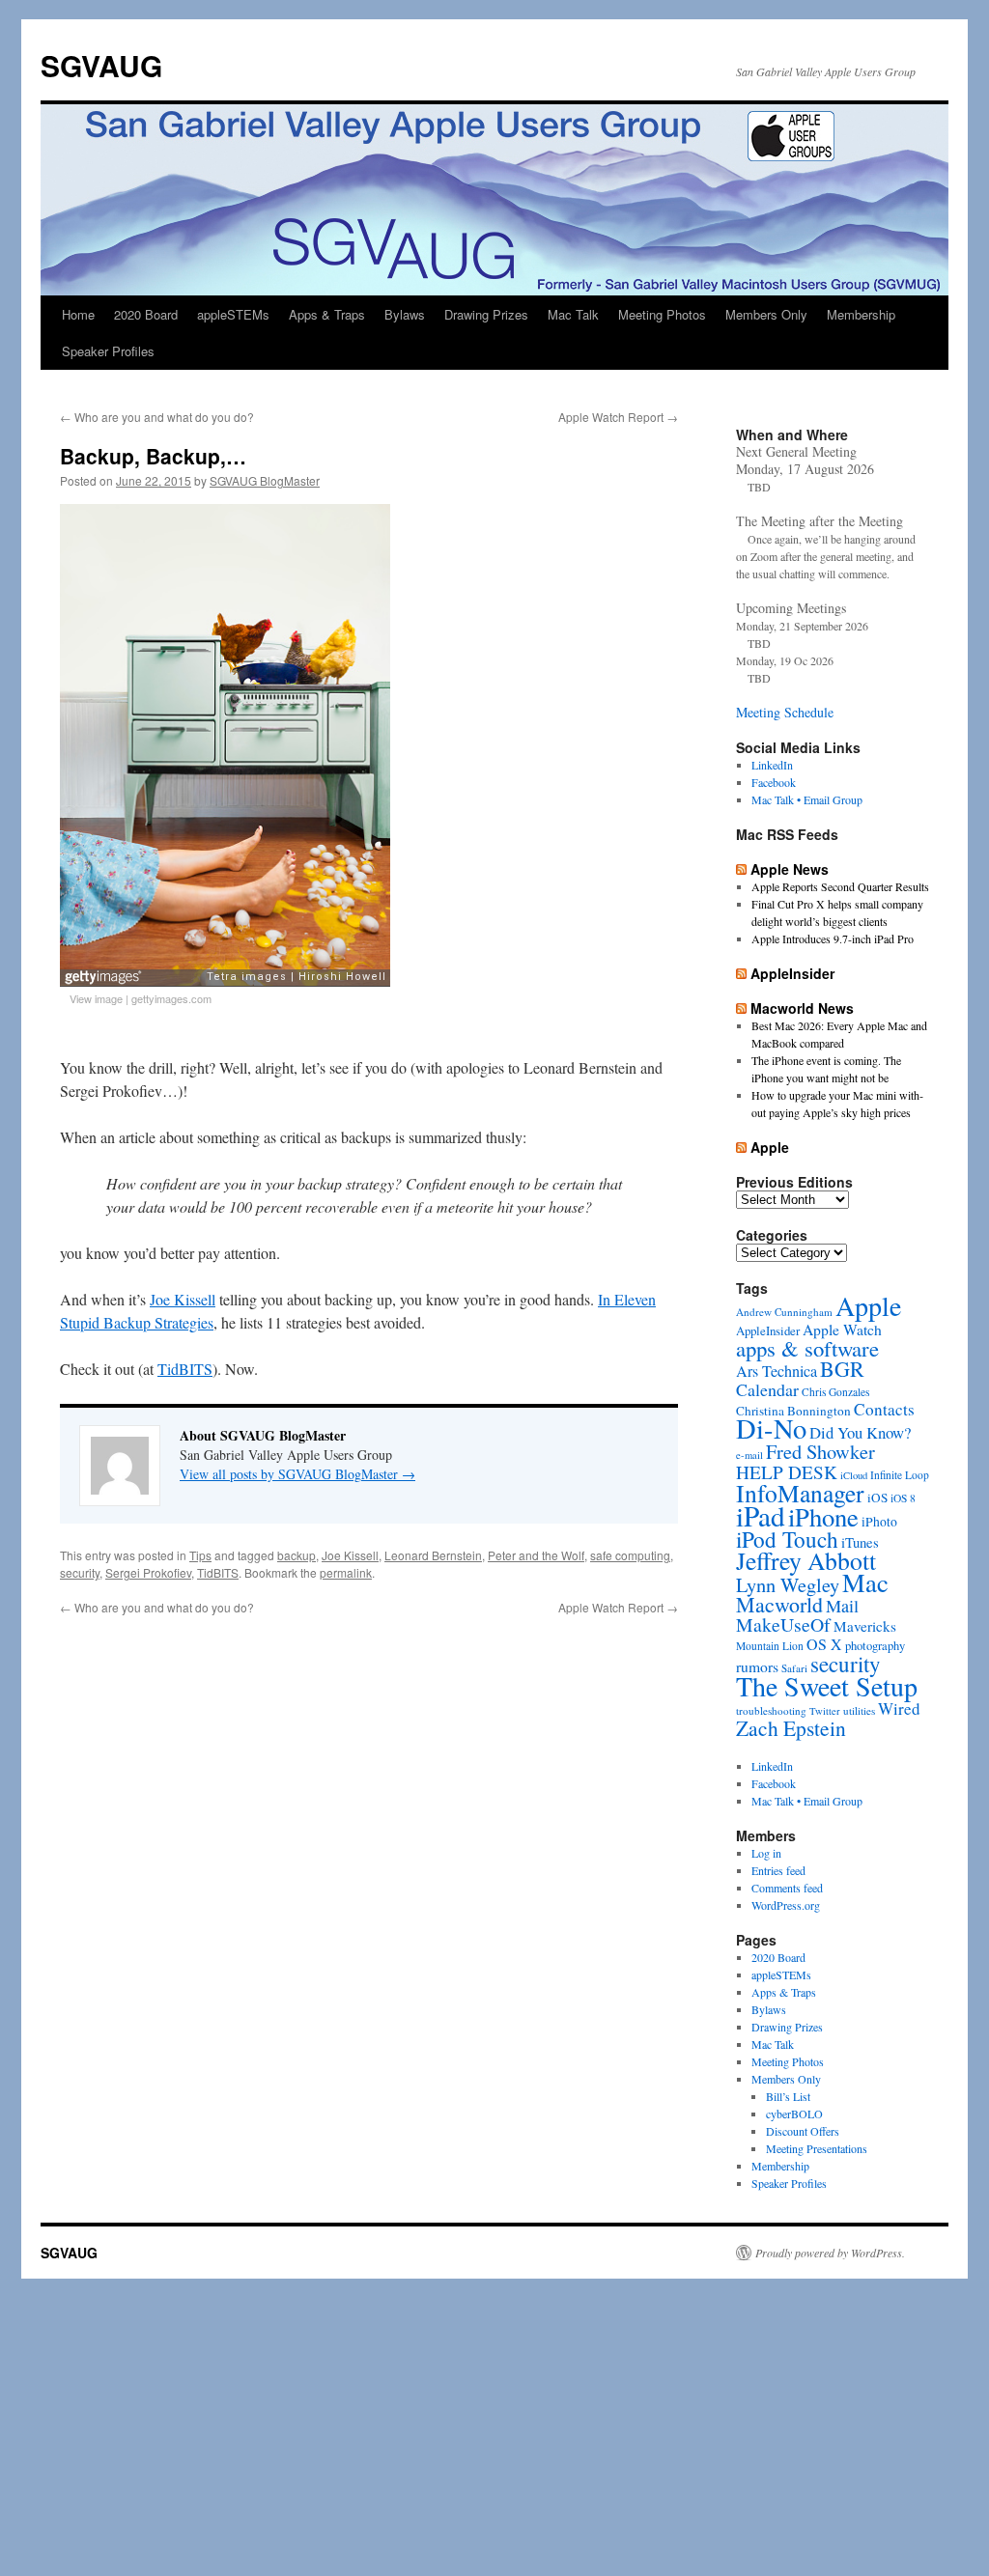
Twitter (825, 1711)
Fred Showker (820, 1451)
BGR (842, 1369)
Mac (865, 1582)
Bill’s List (788, 2096)
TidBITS (185, 1369)
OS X (824, 1644)
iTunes (860, 1542)
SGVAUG (101, 65)
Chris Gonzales (835, 1392)
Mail (842, 1606)
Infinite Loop (900, 1475)
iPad (761, 1515)
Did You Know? (860, 1432)
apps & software (807, 1348)
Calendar (767, 1389)
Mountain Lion (770, 1646)
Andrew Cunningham (784, 1312)
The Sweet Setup (827, 1686)
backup (297, 1555)
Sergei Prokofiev (148, 1572)
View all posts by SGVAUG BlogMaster (297, 1474)
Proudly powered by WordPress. (830, 2253)
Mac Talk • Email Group (807, 799)
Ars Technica (777, 1371)
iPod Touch (787, 1539)
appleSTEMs (233, 314)
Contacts (884, 1409)
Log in (766, 1853)
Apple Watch (842, 1329)
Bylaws (405, 314)
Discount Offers (803, 2131)
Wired (899, 1708)
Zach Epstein (791, 1728)
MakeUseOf (783, 1624)
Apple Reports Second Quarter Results (840, 886)
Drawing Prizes (486, 314)
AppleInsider (792, 973)
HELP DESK (787, 1472)
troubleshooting (771, 1710)
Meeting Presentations (817, 2148)
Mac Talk (573, 314)
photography (875, 1646)
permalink (346, 1572)
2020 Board (146, 314)
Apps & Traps (327, 314)
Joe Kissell (183, 1299)
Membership (861, 314)
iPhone (823, 1516)
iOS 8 (903, 1498)
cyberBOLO (794, 2114)
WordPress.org (786, 1905)
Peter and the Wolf (536, 1555)
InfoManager (800, 1493)
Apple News (790, 869)
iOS (877, 1498)
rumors (757, 1666)
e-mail (749, 1455)
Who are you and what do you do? (157, 417)
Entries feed (778, 1870)
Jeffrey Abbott (806, 1560)
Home (78, 314)
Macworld (779, 1604)
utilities (859, 1710)
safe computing (630, 1555)
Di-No (771, 1428)
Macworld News (802, 1008)
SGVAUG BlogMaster (265, 480)
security (80, 1572)
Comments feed (787, 1888)
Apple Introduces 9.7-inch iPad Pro (833, 938)
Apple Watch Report (618, 417)
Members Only (766, 314)
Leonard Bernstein (433, 1555)
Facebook (774, 782)
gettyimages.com (171, 998)
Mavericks (865, 1626)
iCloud (854, 1475)
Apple (770, 1147)
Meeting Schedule (785, 712)
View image (96, 998)
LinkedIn (772, 765)
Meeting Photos (662, 314)
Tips (200, 1555)
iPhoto (879, 1522)
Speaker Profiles (108, 351)
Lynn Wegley (788, 1584)
